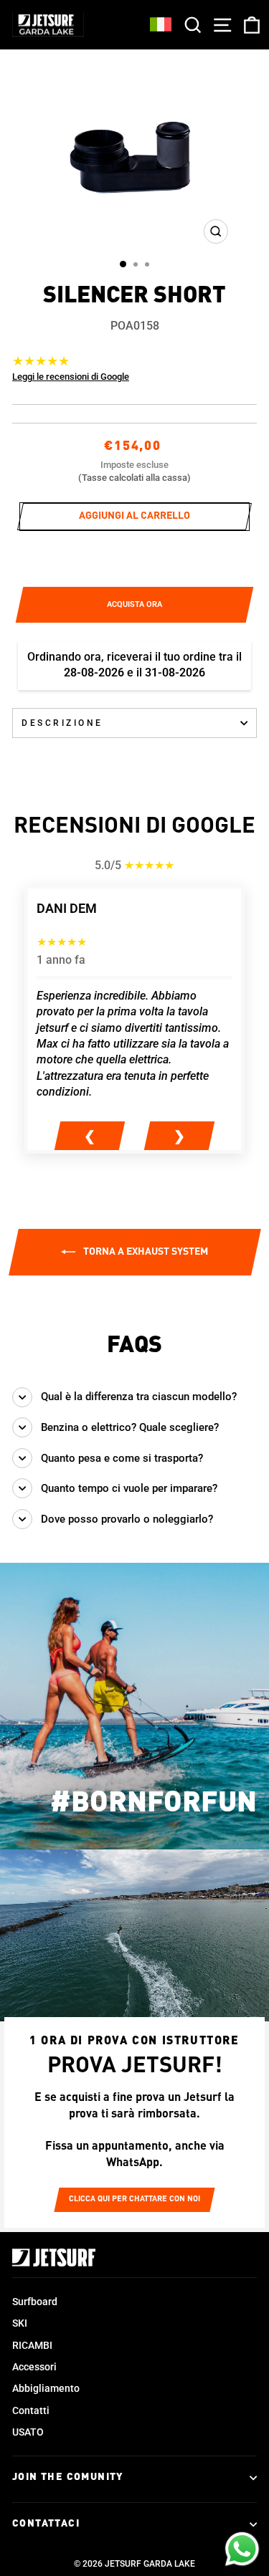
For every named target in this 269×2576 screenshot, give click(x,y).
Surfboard (35, 2302)
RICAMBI (32, 2345)
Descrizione (62, 723)
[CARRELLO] (249, 25)
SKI (20, 2323)
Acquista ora (134, 604)
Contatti (31, 2410)
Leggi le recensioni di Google (71, 377)
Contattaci (46, 2524)
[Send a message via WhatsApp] (242, 2549)
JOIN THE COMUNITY (68, 2477)
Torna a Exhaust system (145, 1252)
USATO (28, 2432)
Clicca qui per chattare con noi (134, 2199)
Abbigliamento (46, 2388)
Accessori (34, 2367)
